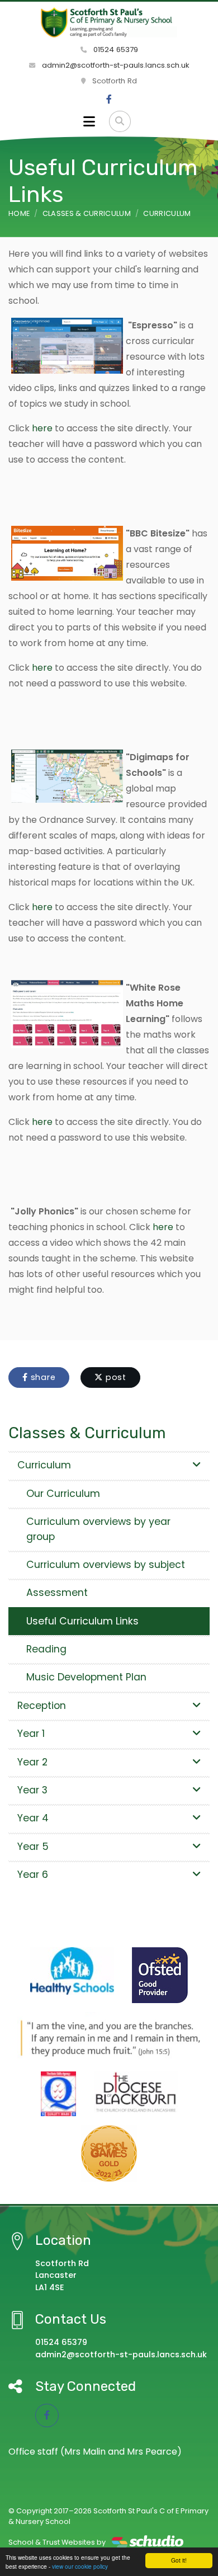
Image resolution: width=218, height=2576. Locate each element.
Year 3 (32, 1790)
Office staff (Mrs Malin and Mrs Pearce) (95, 2452)
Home (19, 213)
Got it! (179, 2560)
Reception (42, 1706)
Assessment (57, 1593)
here (42, 428)
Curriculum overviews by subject (106, 1565)
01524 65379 (115, 50)
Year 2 (32, 1762)
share (42, 1377)
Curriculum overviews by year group (98, 1529)
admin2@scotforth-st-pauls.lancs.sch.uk (115, 65)
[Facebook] (109, 100)
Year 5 (33, 1847)
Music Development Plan (86, 1677)
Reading (46, 1649)
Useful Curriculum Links (82, 1621)
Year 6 (33, 1875)
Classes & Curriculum (87, 213)
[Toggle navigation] (89, 121)
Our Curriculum (63, 1494)
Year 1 (31, 1734)
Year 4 (33, 1818)
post (115, 1377)
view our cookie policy (80, 2566)
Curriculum (167, 213)
